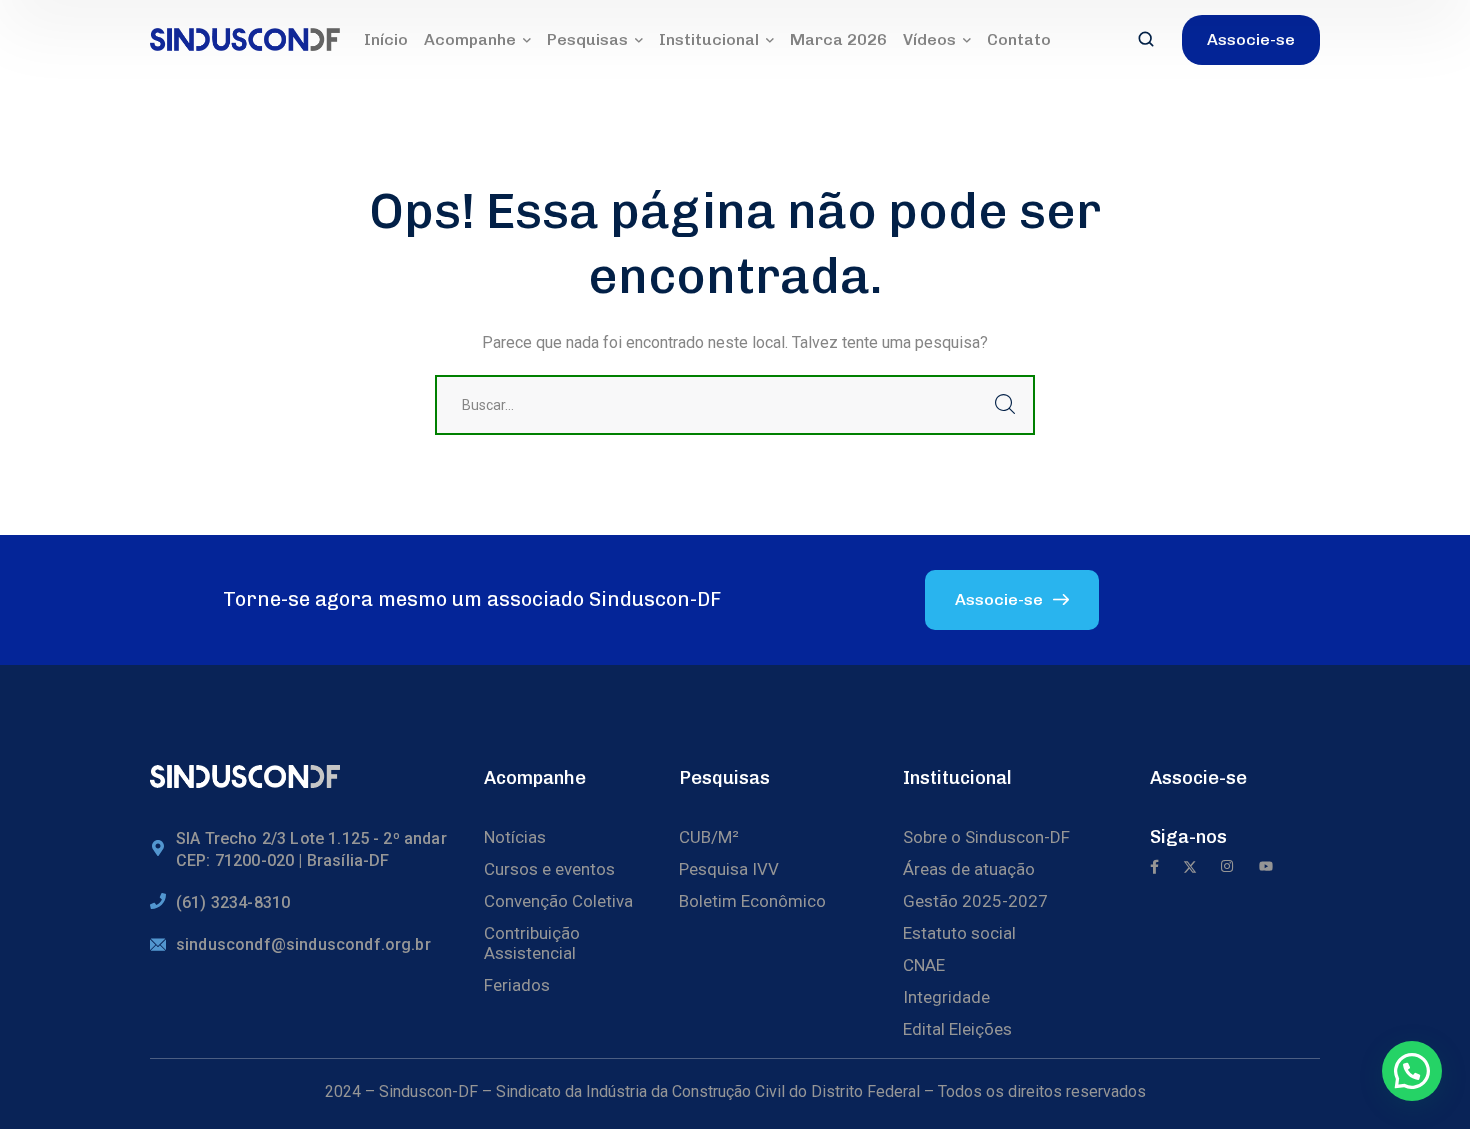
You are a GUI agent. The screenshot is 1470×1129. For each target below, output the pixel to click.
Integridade (946, 997)
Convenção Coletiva (558, 901)
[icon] (1154, 868)
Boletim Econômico (752, 901)
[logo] (245, 38)
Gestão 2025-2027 (975, 901)
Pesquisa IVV (729, 869)
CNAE (924, 965)
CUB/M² (709, 837)
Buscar (1005, 405)
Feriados (517, 985)
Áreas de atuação (969, 869)
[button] (1412, 1071)
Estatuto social (959, 933)
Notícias (515, 837)
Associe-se (1198, 778)
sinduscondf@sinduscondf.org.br (303, 944)
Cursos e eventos (549, 869)
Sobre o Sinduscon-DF (986, 837)
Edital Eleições (957, 1029)
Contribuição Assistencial (532, 943)
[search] (1146, 41)
